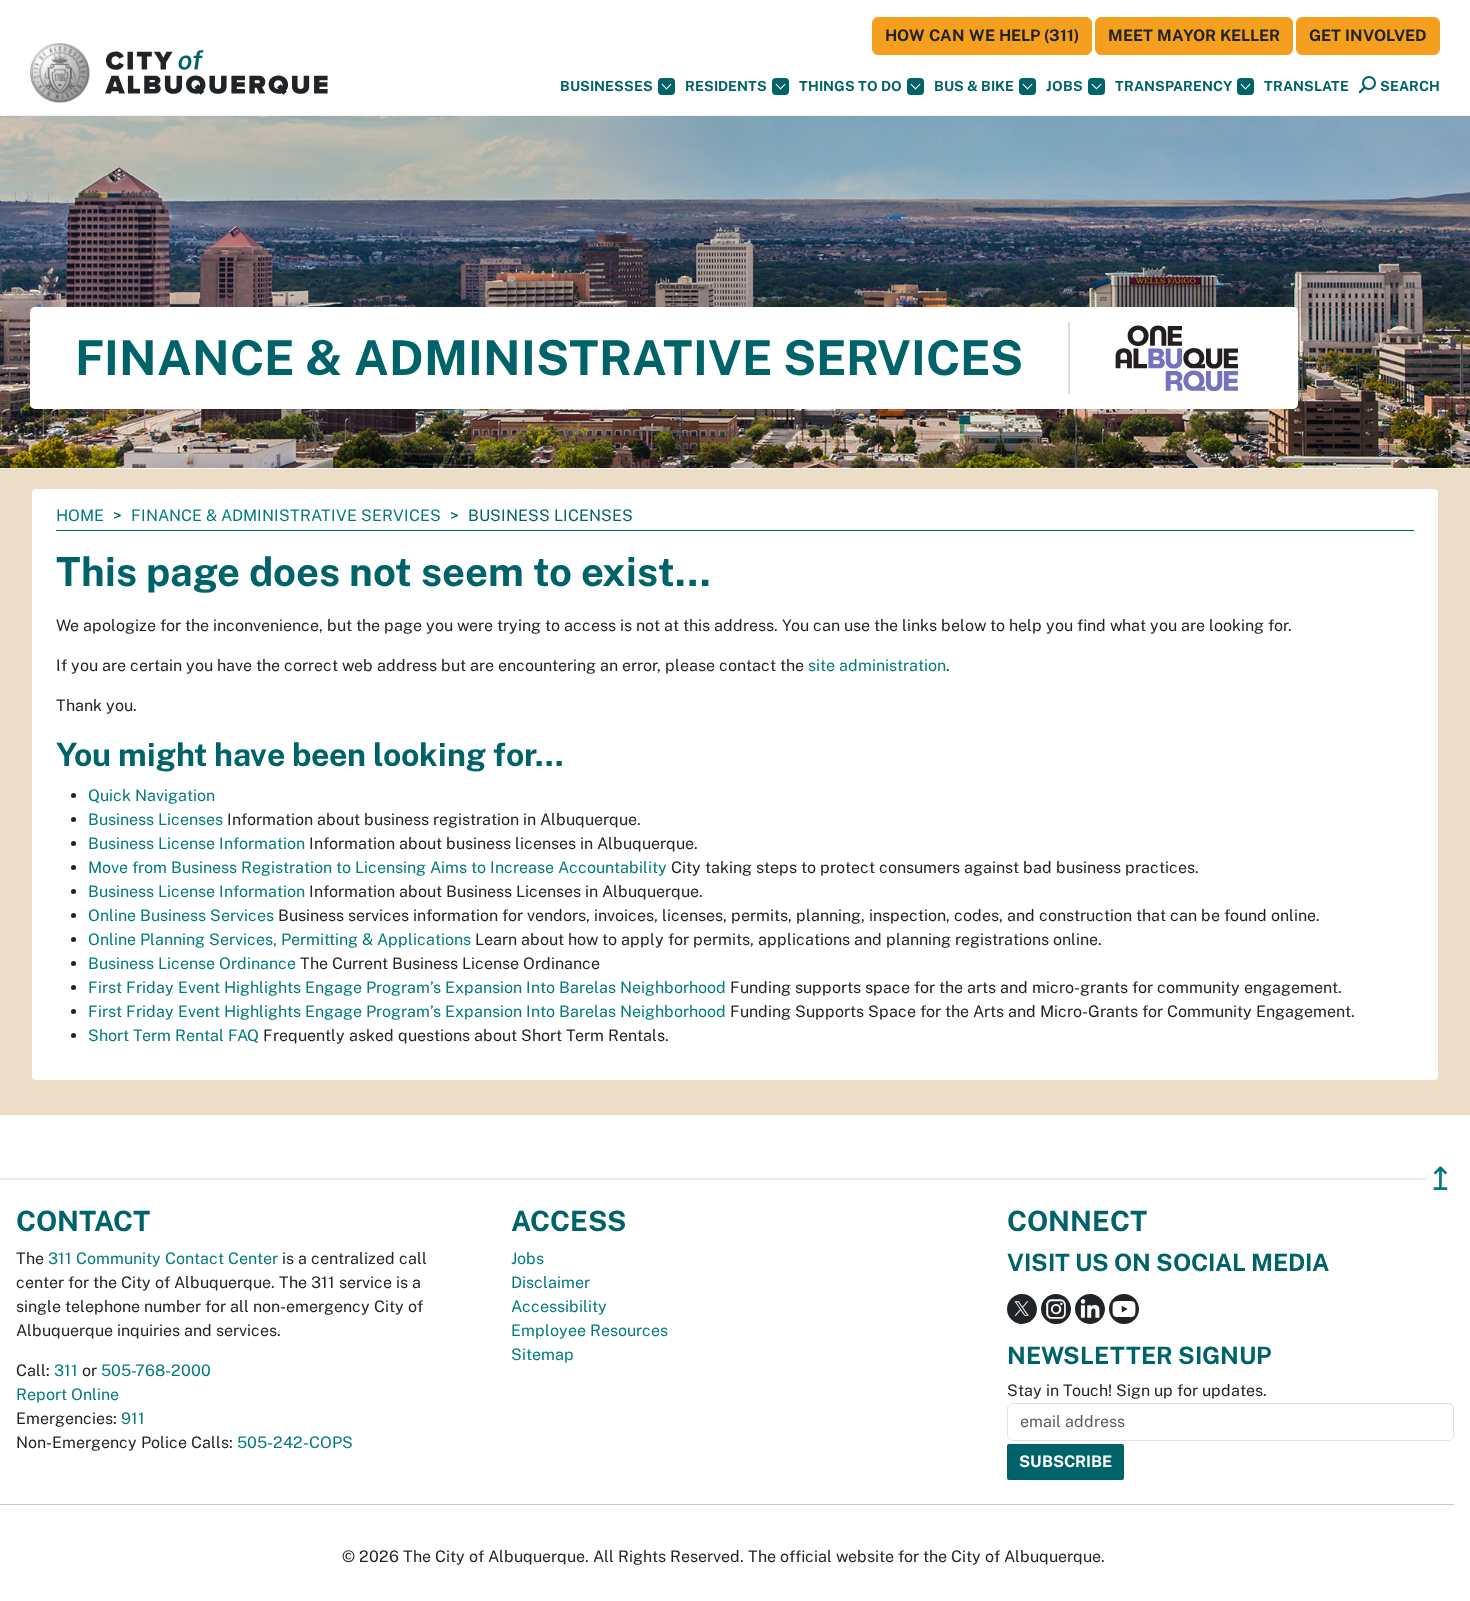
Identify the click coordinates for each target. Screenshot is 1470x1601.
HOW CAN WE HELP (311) (982, 35)
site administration (877, 665)
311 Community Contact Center (163, 1258)
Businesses (606, 86)
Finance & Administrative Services (286, 515)
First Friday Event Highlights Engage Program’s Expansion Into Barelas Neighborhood (407, 987)
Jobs (1064, 86)
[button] (1306, 86)
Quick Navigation (151, 795)
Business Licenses (155, 819)
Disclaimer (550, 1282)
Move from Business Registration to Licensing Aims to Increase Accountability (377, 867)
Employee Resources (589, 1330)
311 (66, 1370)
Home (80, 515)
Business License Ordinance (192, 963)
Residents (726, 86)
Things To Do (850, 86)
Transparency (1173, 86)
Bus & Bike (974, 86)
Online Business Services (181, 915)
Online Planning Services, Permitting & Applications (279, 939)
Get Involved (1368, 35)
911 (133, 1418)
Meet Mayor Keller (1194, 35)
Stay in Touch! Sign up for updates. (1137, 1390)
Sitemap (542, 1354)
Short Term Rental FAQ (173, 1035)
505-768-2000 (156, 1370)
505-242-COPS (295, 1442)
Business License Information (196, 843)
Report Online (67, 1394)
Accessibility (559, 1306)
